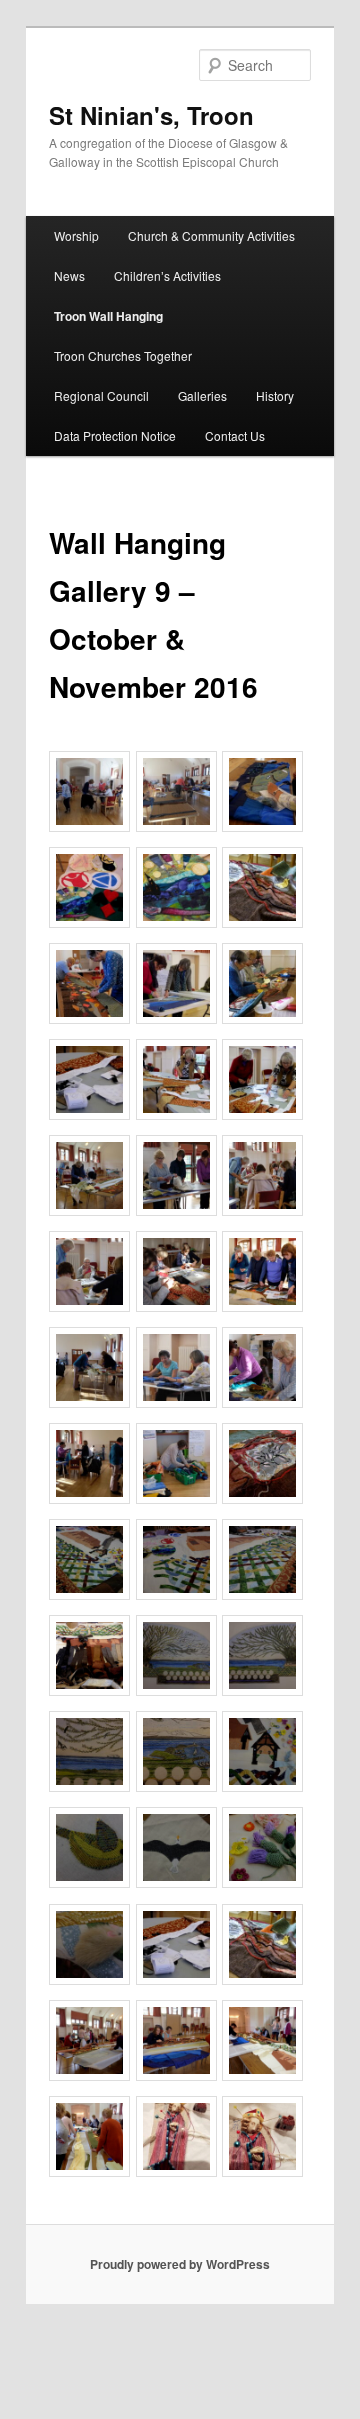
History (275, 395)
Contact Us (235, 435)
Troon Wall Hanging (108, 316)
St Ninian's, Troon (151, 115)
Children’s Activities (167, 275)
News (69, 275)
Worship (76, 235)
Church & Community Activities (211, 235)
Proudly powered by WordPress (180, 2264)
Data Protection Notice (115, 435)
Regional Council (101, 395)
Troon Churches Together (123, 355)
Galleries (202, 395)
